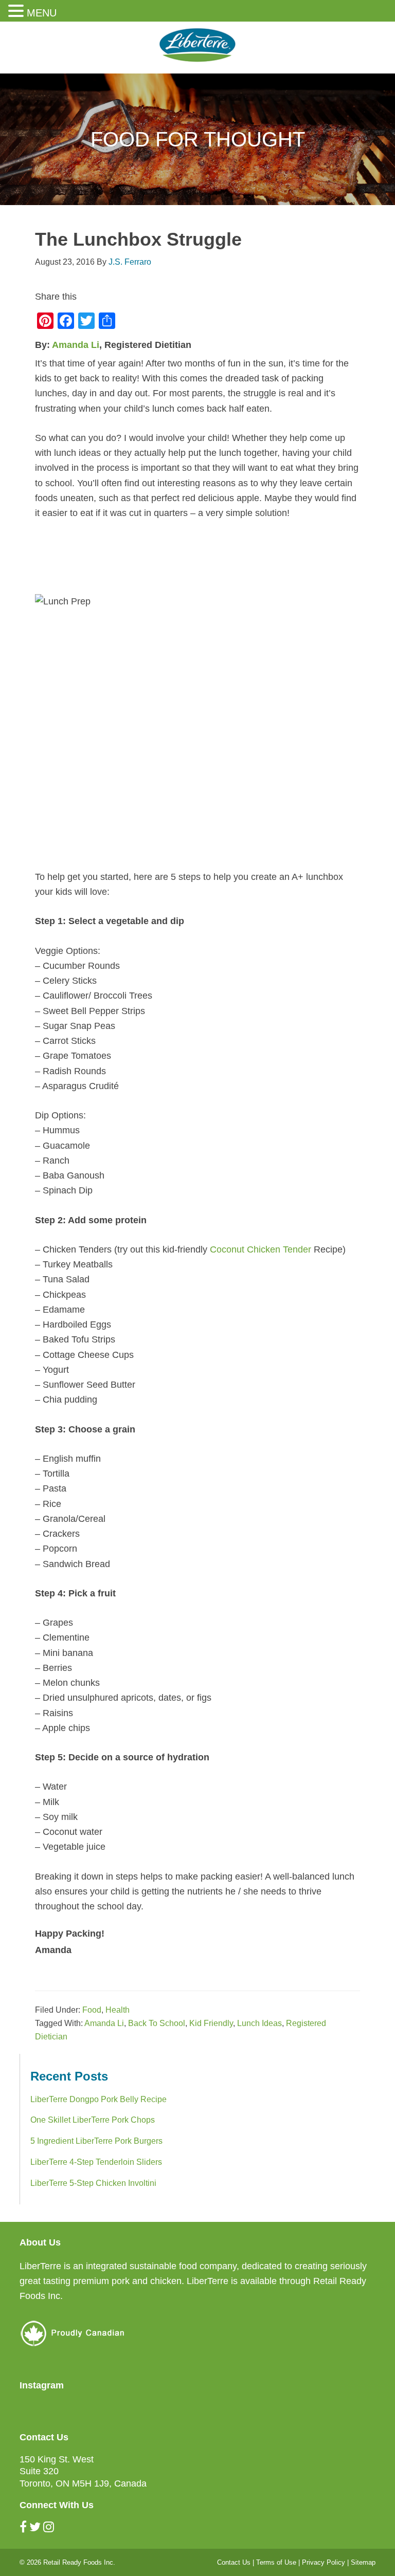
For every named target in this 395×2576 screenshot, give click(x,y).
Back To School (157, 2023)
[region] (197, 139)
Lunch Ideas (259, 2023)
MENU (42, 13)
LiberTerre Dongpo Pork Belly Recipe (98, 2099)
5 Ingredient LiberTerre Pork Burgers (96, 2141)
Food (92, 2010)
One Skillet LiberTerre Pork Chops (93, 2120)
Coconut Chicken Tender (261, 1249)
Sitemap (363, 2562)
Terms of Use (276, 2562)
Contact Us (234, 2562)
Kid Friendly (211, 2023)
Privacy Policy (324, 2562)
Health (118, 2010)
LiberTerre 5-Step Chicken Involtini (93, 2183)
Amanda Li (76, 345)
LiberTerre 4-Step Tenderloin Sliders (96, 2162)
